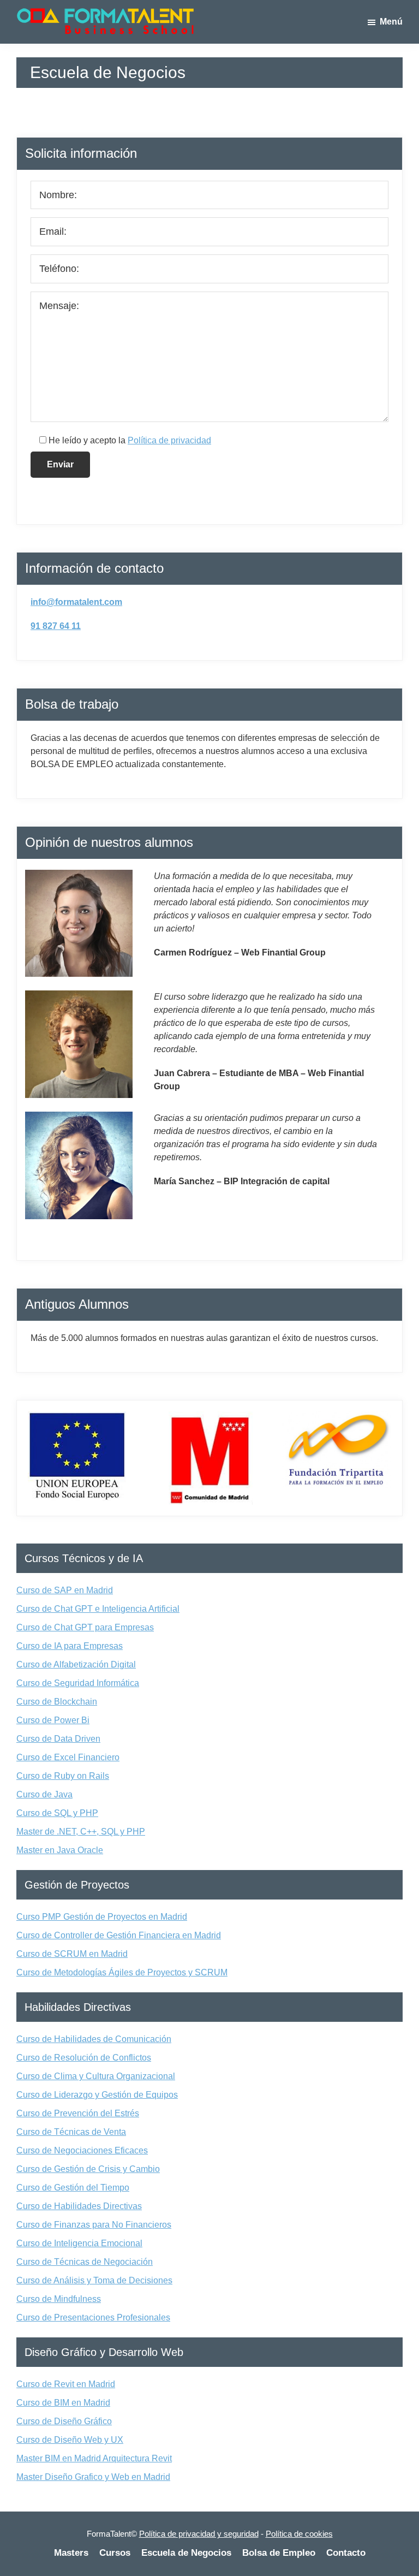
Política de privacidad (169, 440)
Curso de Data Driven (58, 1739)
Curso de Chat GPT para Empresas (85, 1627)
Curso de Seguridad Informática (78, 1683)
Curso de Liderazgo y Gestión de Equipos (97, 2095)
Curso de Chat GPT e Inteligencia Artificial (98, 1609)
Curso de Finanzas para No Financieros (94, 2225)
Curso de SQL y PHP (57, 1813)
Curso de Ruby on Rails (63, 1776)
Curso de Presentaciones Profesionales (93, 2317)
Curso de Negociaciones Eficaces (82, 2150)
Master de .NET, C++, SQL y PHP (81, 1832)
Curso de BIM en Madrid (63, 2403)
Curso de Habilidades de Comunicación (94, 2039)
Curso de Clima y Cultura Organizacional (96, 2076)
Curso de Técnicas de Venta (71, 2132)
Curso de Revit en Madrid (66, 2384)
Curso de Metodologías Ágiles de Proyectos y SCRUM (122, 1972)
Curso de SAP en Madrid (65, 1590)
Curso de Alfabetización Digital (76, 1664)
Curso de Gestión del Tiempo (73, 2188)
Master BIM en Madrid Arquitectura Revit (94, 2458)
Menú (391, 22)
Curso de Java (44, 1794)
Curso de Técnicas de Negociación (85, 2262)
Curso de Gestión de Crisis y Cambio (88, 2169)
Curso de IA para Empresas (70, 1646)
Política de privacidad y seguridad (199, 2534)
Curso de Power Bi (53, 1720)
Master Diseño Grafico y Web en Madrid (93, 2477)
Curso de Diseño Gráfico (64, 2421)
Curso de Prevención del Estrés (78, 2113)
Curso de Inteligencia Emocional (79, 2243)
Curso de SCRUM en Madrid (72, 1954)
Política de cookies (299, 2534)
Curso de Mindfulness (59, 2299)
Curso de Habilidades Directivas (79, 2206)
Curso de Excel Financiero (68, 1757)
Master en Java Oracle (60, 1850)
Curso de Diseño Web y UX (70, 2440)
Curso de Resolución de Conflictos (84, 2058)
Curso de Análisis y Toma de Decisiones (94, 2280)
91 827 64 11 (56, 626)
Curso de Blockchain (57, 1702)
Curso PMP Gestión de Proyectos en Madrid (102, 1917)
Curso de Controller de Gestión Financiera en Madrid (119, 1935)
